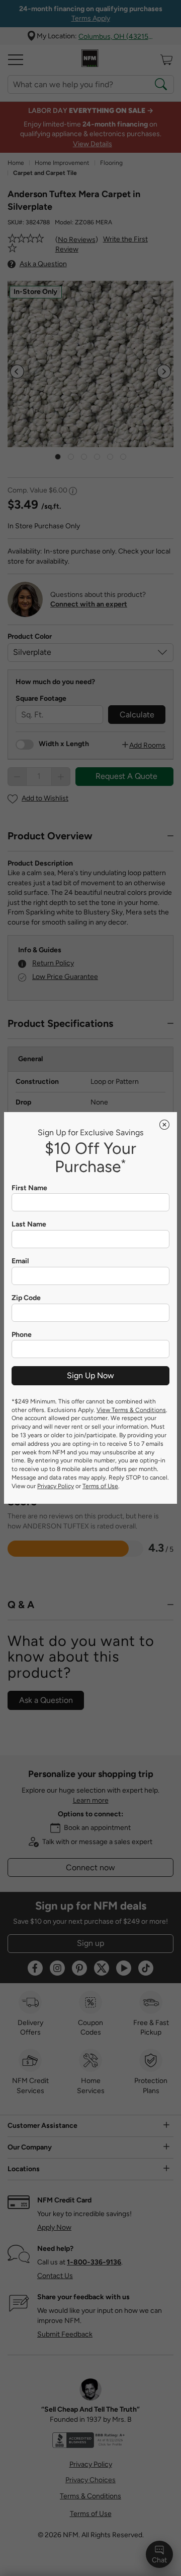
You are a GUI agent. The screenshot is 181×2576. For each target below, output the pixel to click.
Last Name (29, 1224)
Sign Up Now (90, 1375)
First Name (29, 1188)
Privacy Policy (56, 1486)
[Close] (164, 1125)
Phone (22, 1335)
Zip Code (26, 1298)
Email (20, 1261)
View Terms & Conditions (131, 1410)
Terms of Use (100, 1486)
